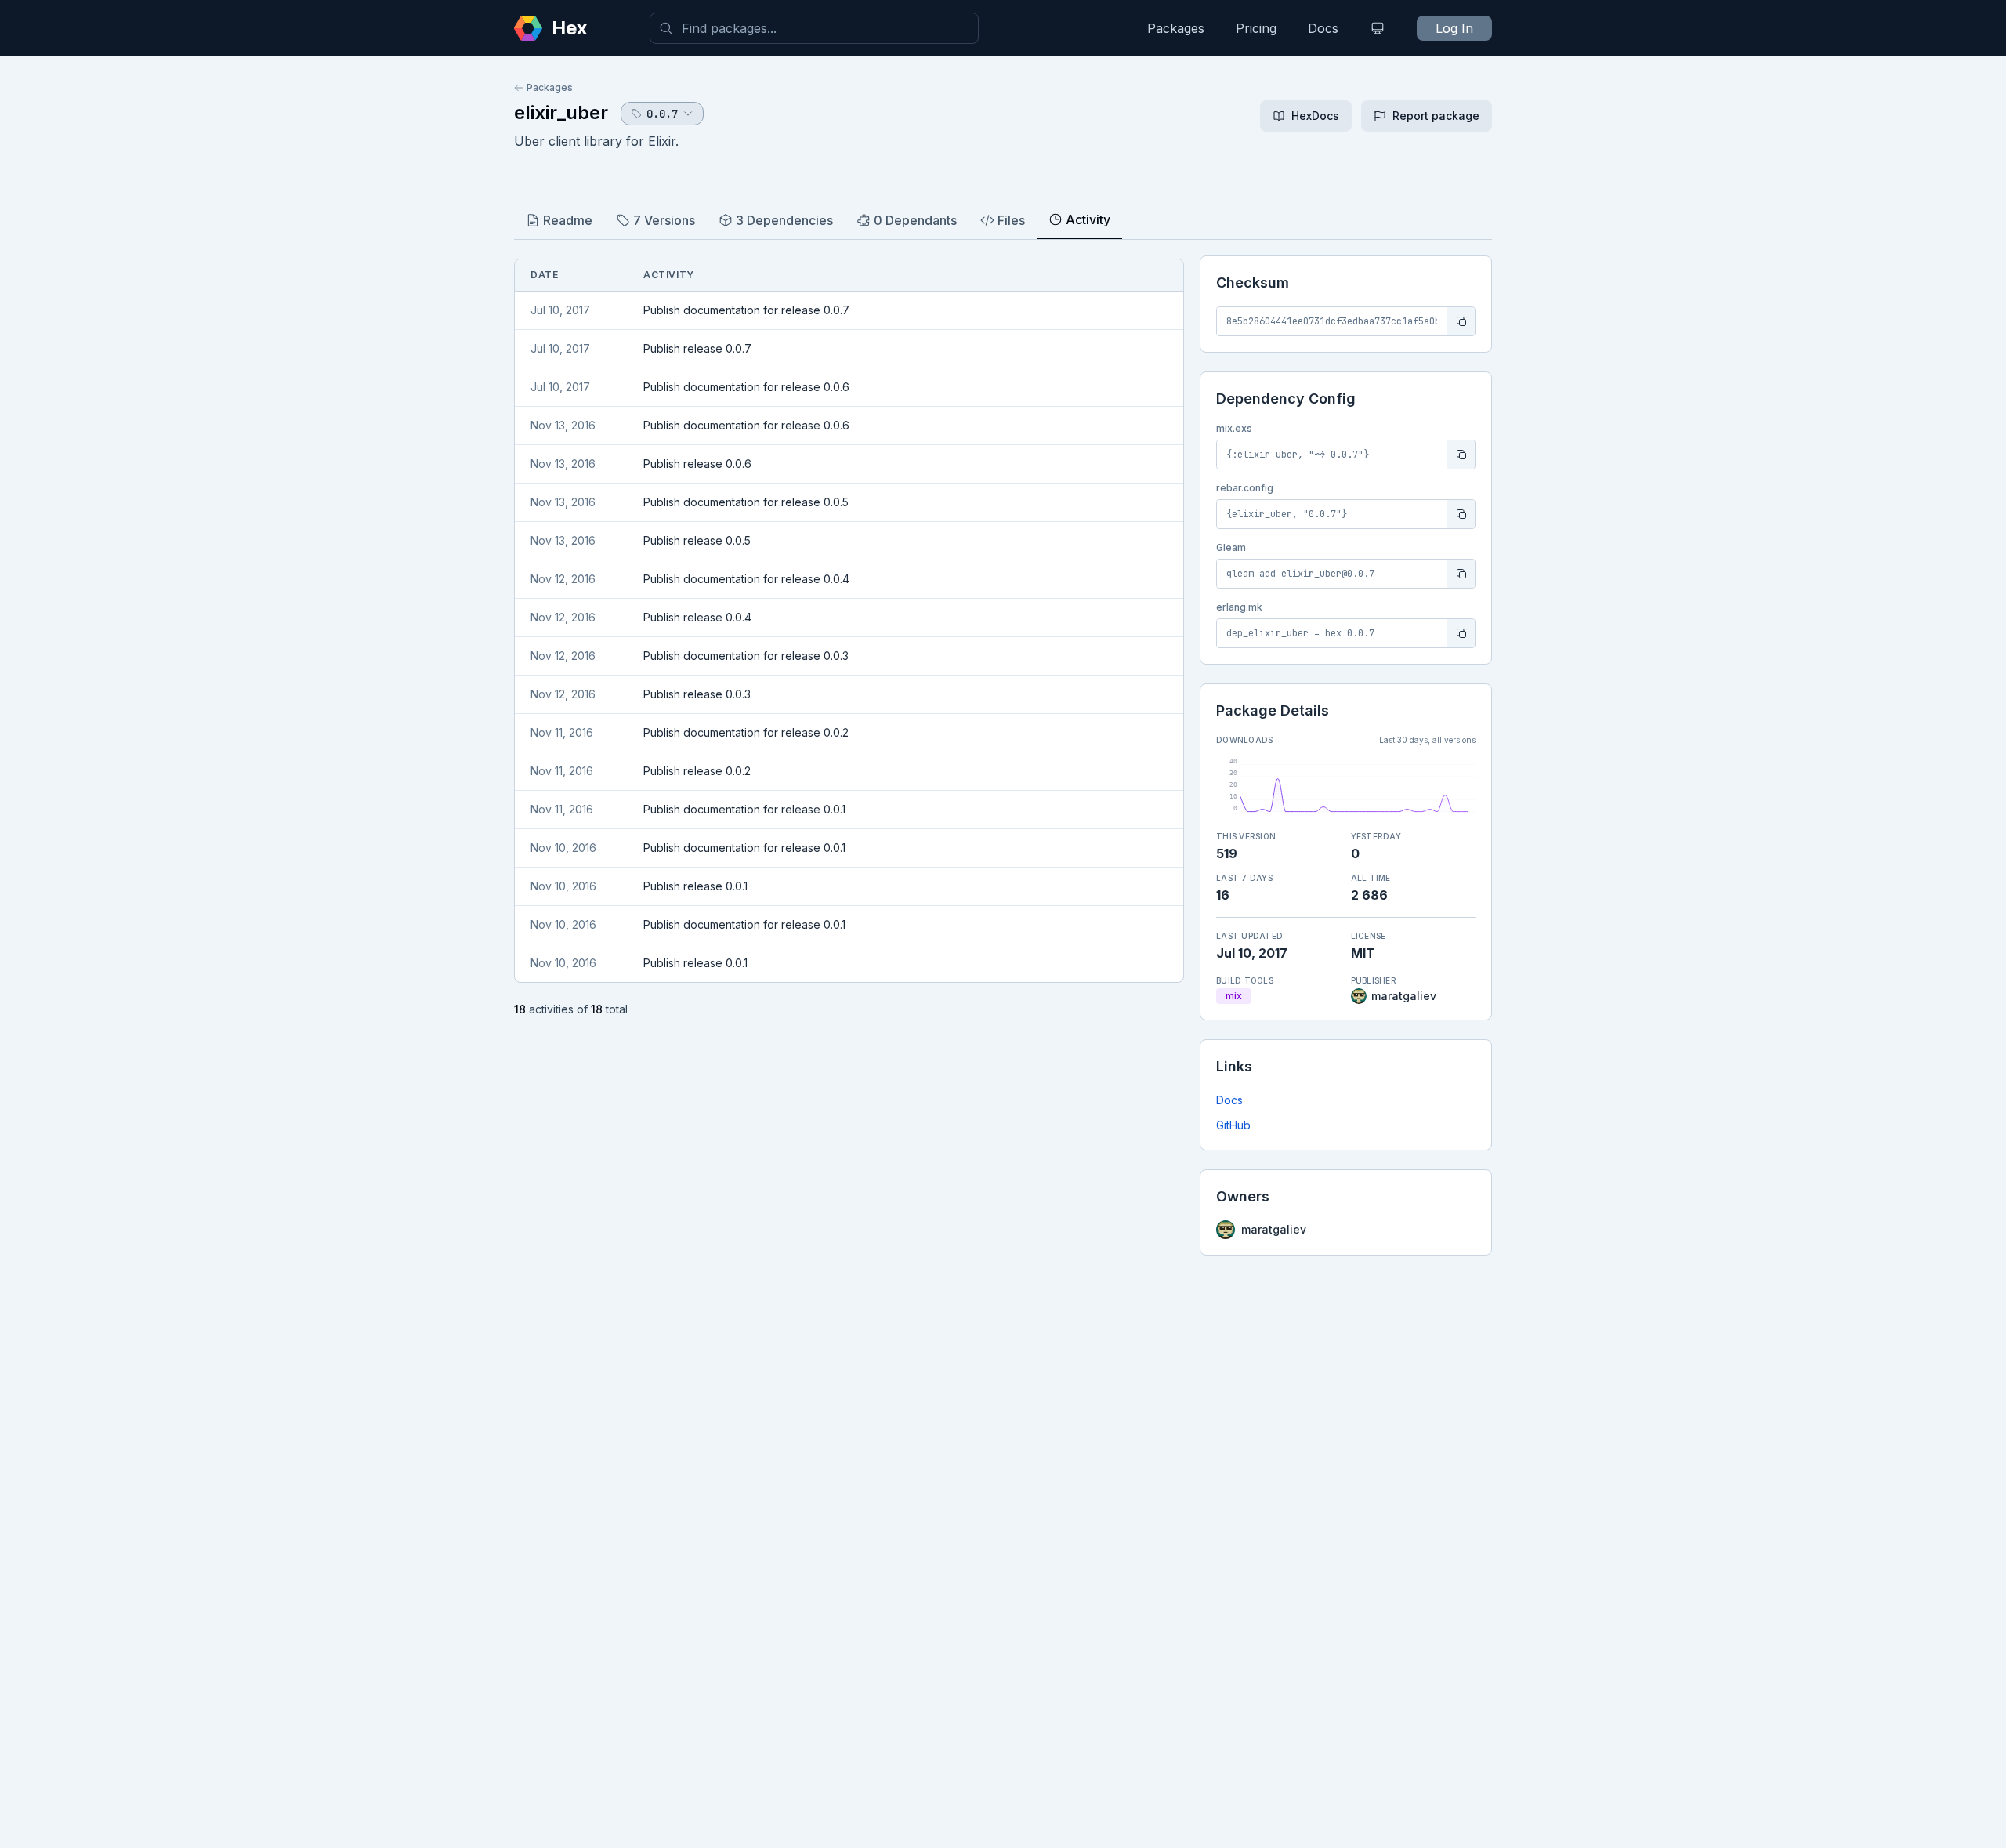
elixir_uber (561, 112)
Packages (1176, 28)
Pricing (1256, 28)
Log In (1454, 28)
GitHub (1233, 1125)
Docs (1323, 28)
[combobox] (814, 28)
